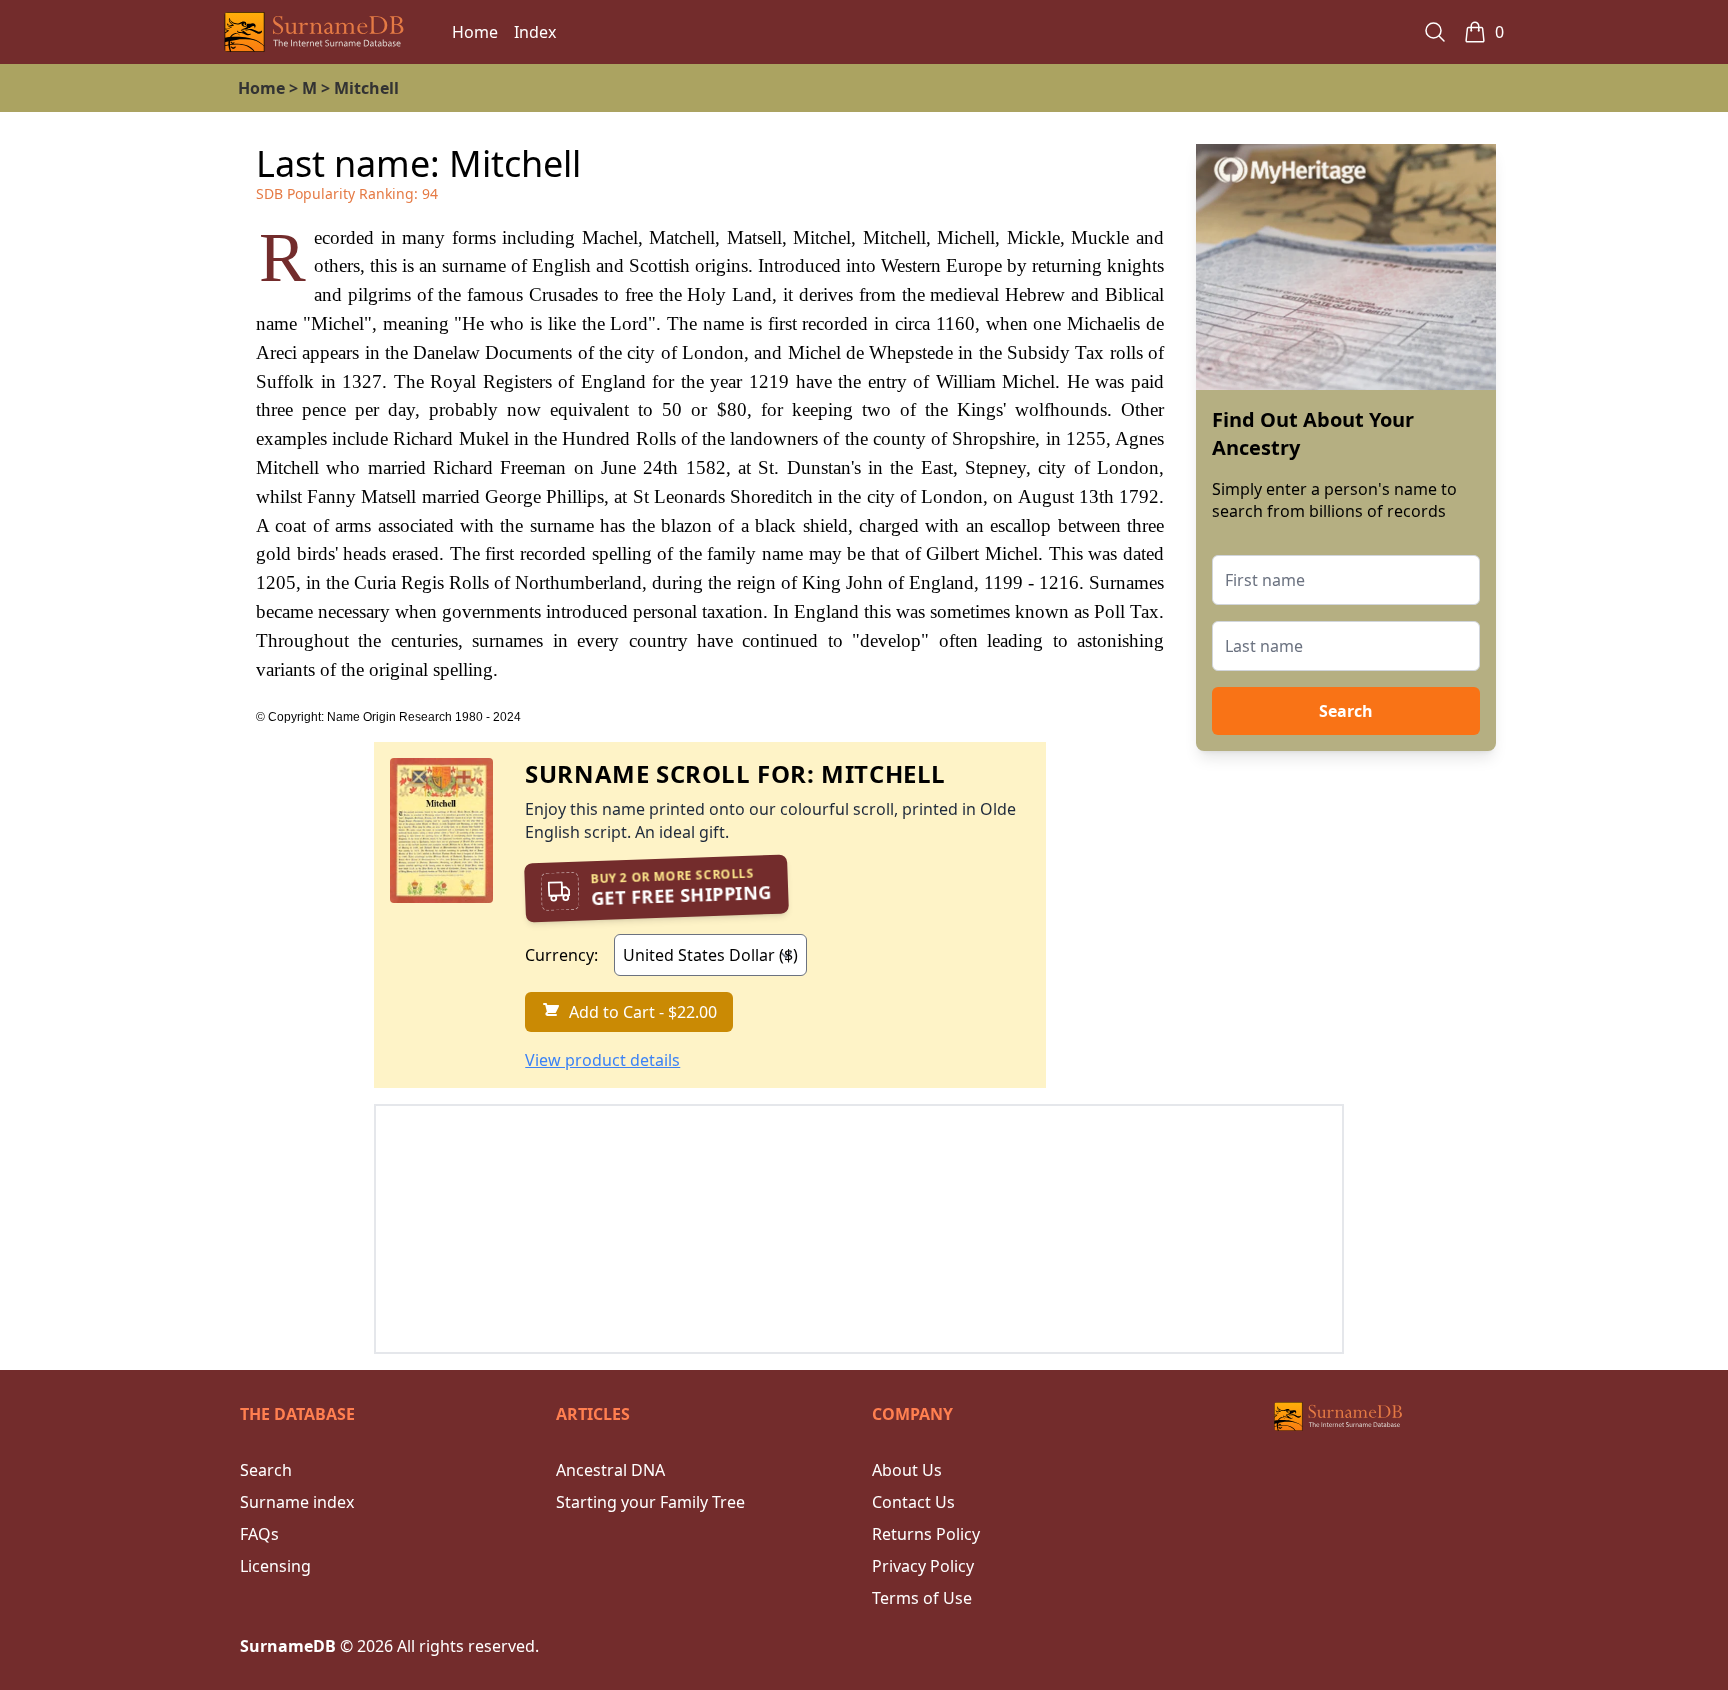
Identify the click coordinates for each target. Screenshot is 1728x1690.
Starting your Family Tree (650, 1502)
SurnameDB (288, 1646)
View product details (602, 1060)
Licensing (275, 1566)
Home (475, 32)
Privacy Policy (923, 1566)
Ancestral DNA (610, 1470)
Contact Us (913, 1502)
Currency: (561, 955)
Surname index (297, 1502)
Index (535, 32)
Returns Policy (926, 1534)
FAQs (259, 1534)
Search (1346, 711)
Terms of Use (922, 1598)
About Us (907, 1470)
